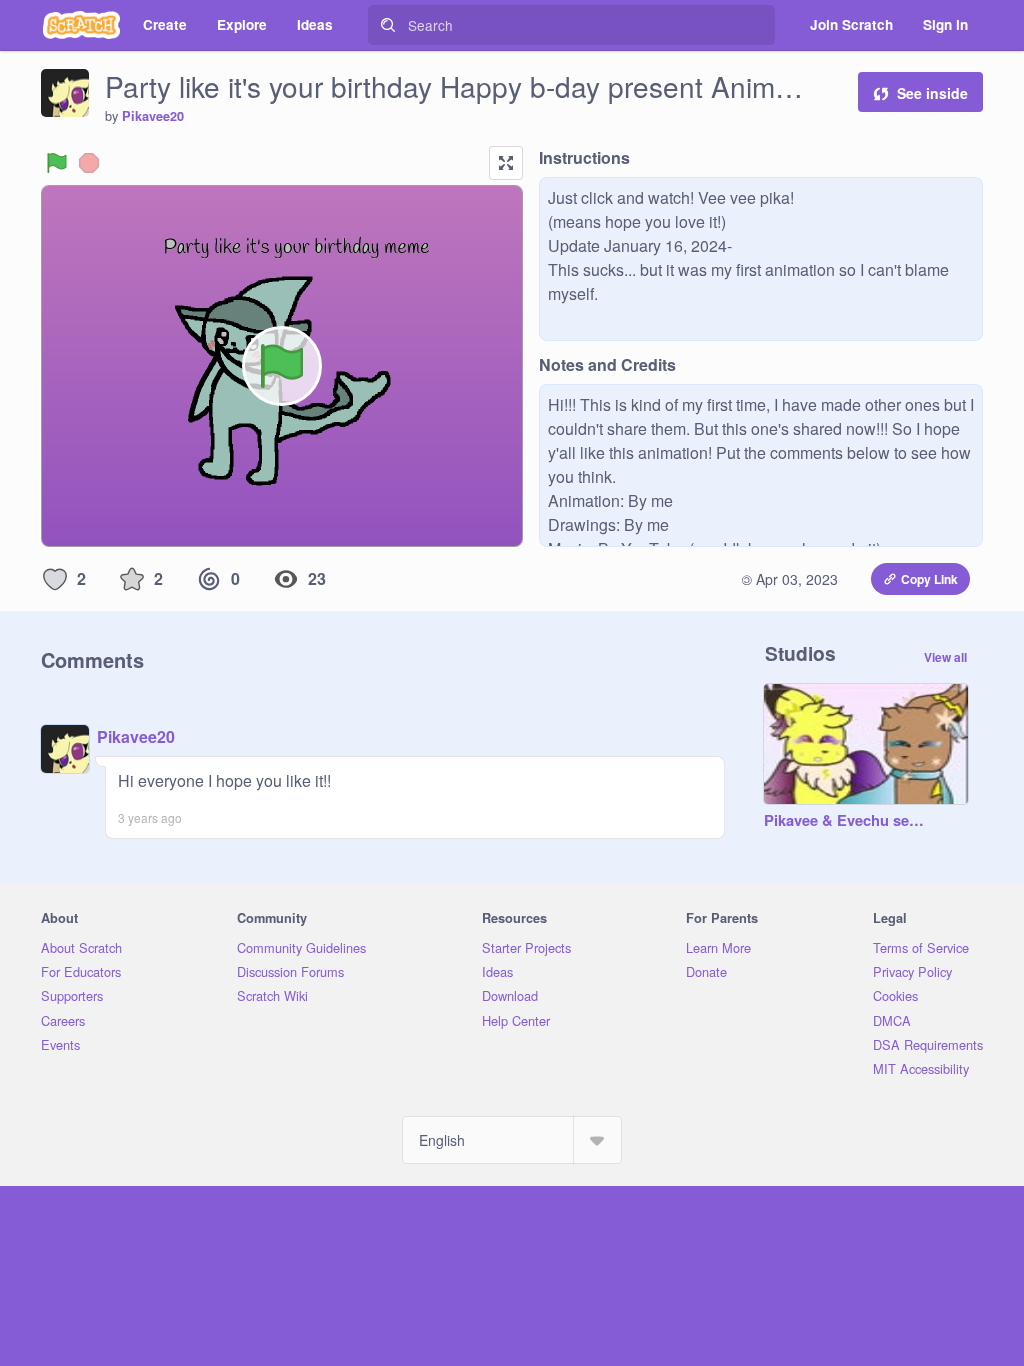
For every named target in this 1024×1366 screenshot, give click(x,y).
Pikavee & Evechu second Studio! (846, 821)
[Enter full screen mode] (506, 163)
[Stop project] (89, 163)
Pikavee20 (153, 116)
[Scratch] (81, 25)
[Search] (388, 25)
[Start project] (57, 163)
